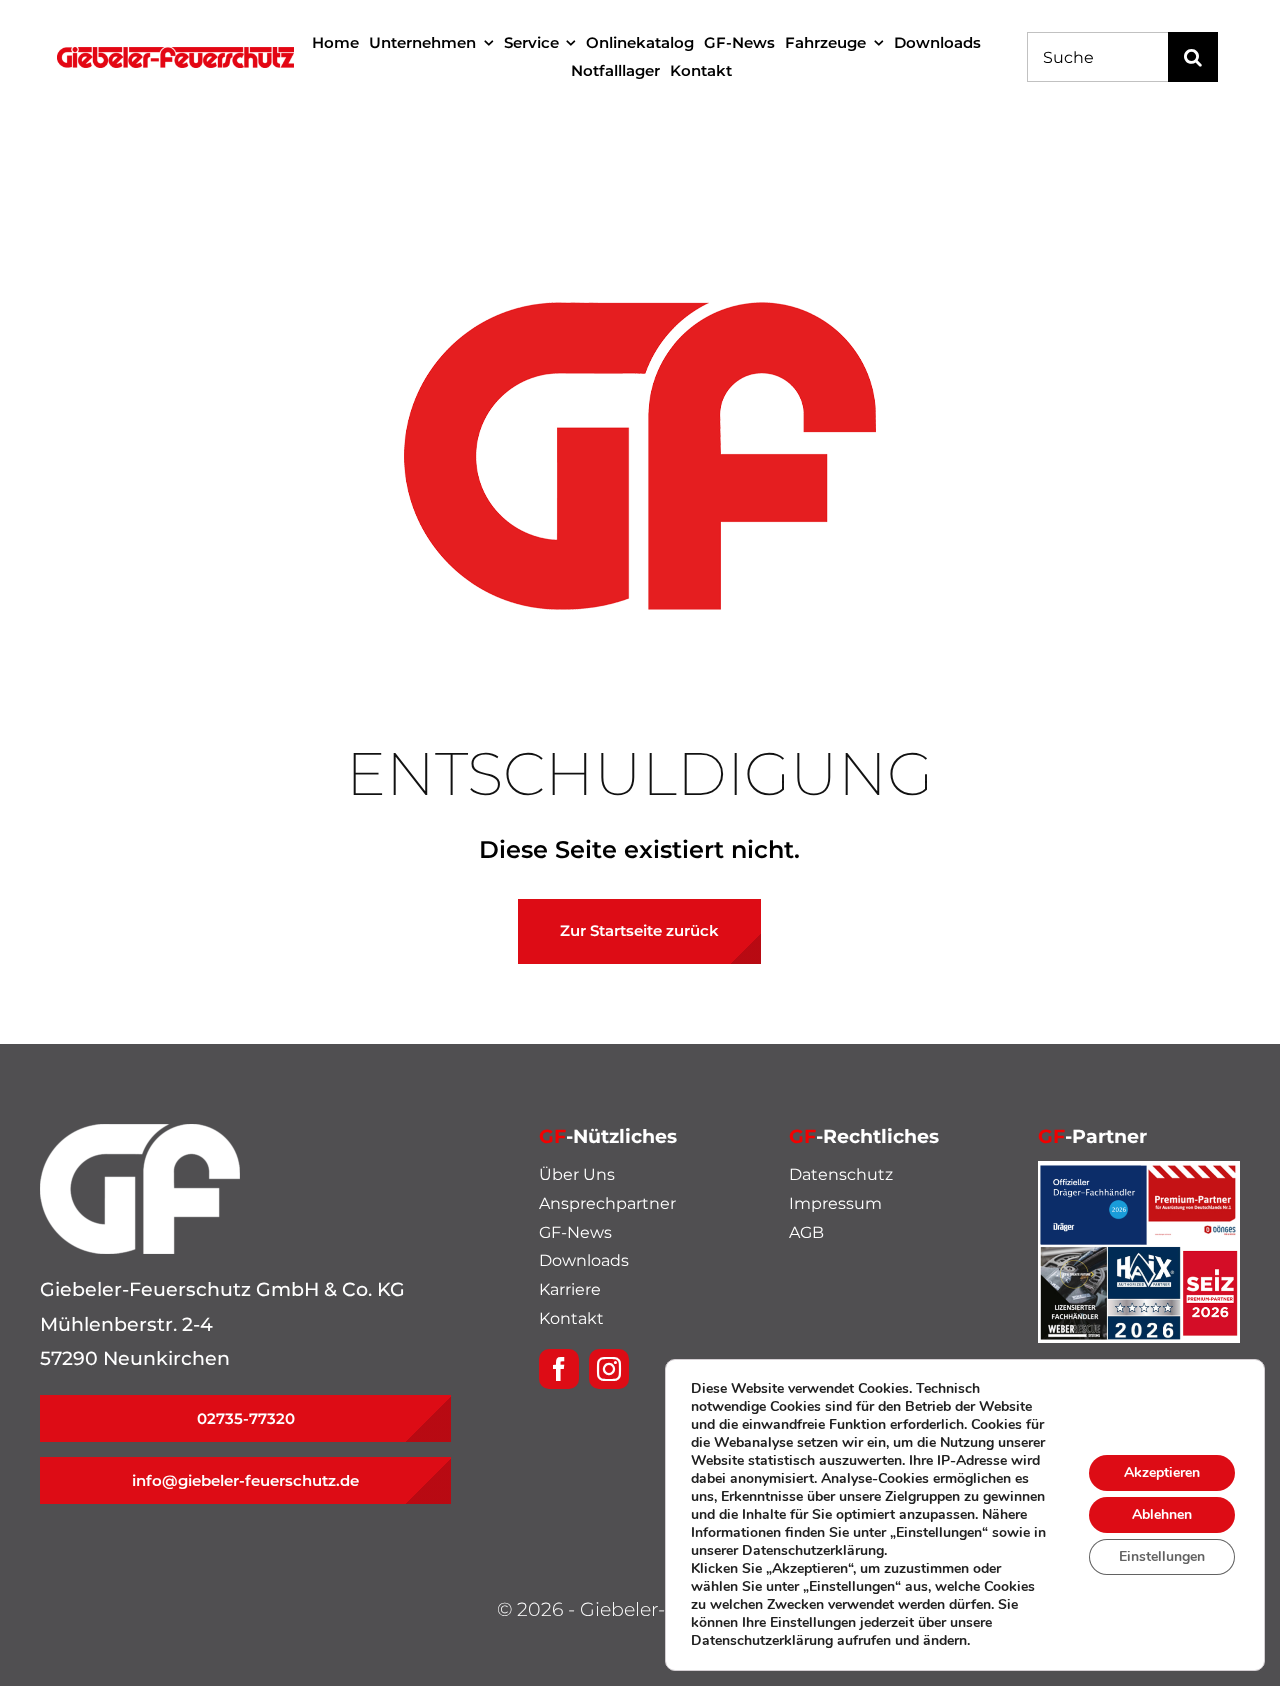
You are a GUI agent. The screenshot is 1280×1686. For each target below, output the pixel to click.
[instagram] (609, 1369)
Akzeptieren (1162, 1472)
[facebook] (559, 1369)
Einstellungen (1162, 1556)
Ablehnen (1162, 1514)
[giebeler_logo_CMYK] (175, 56)
